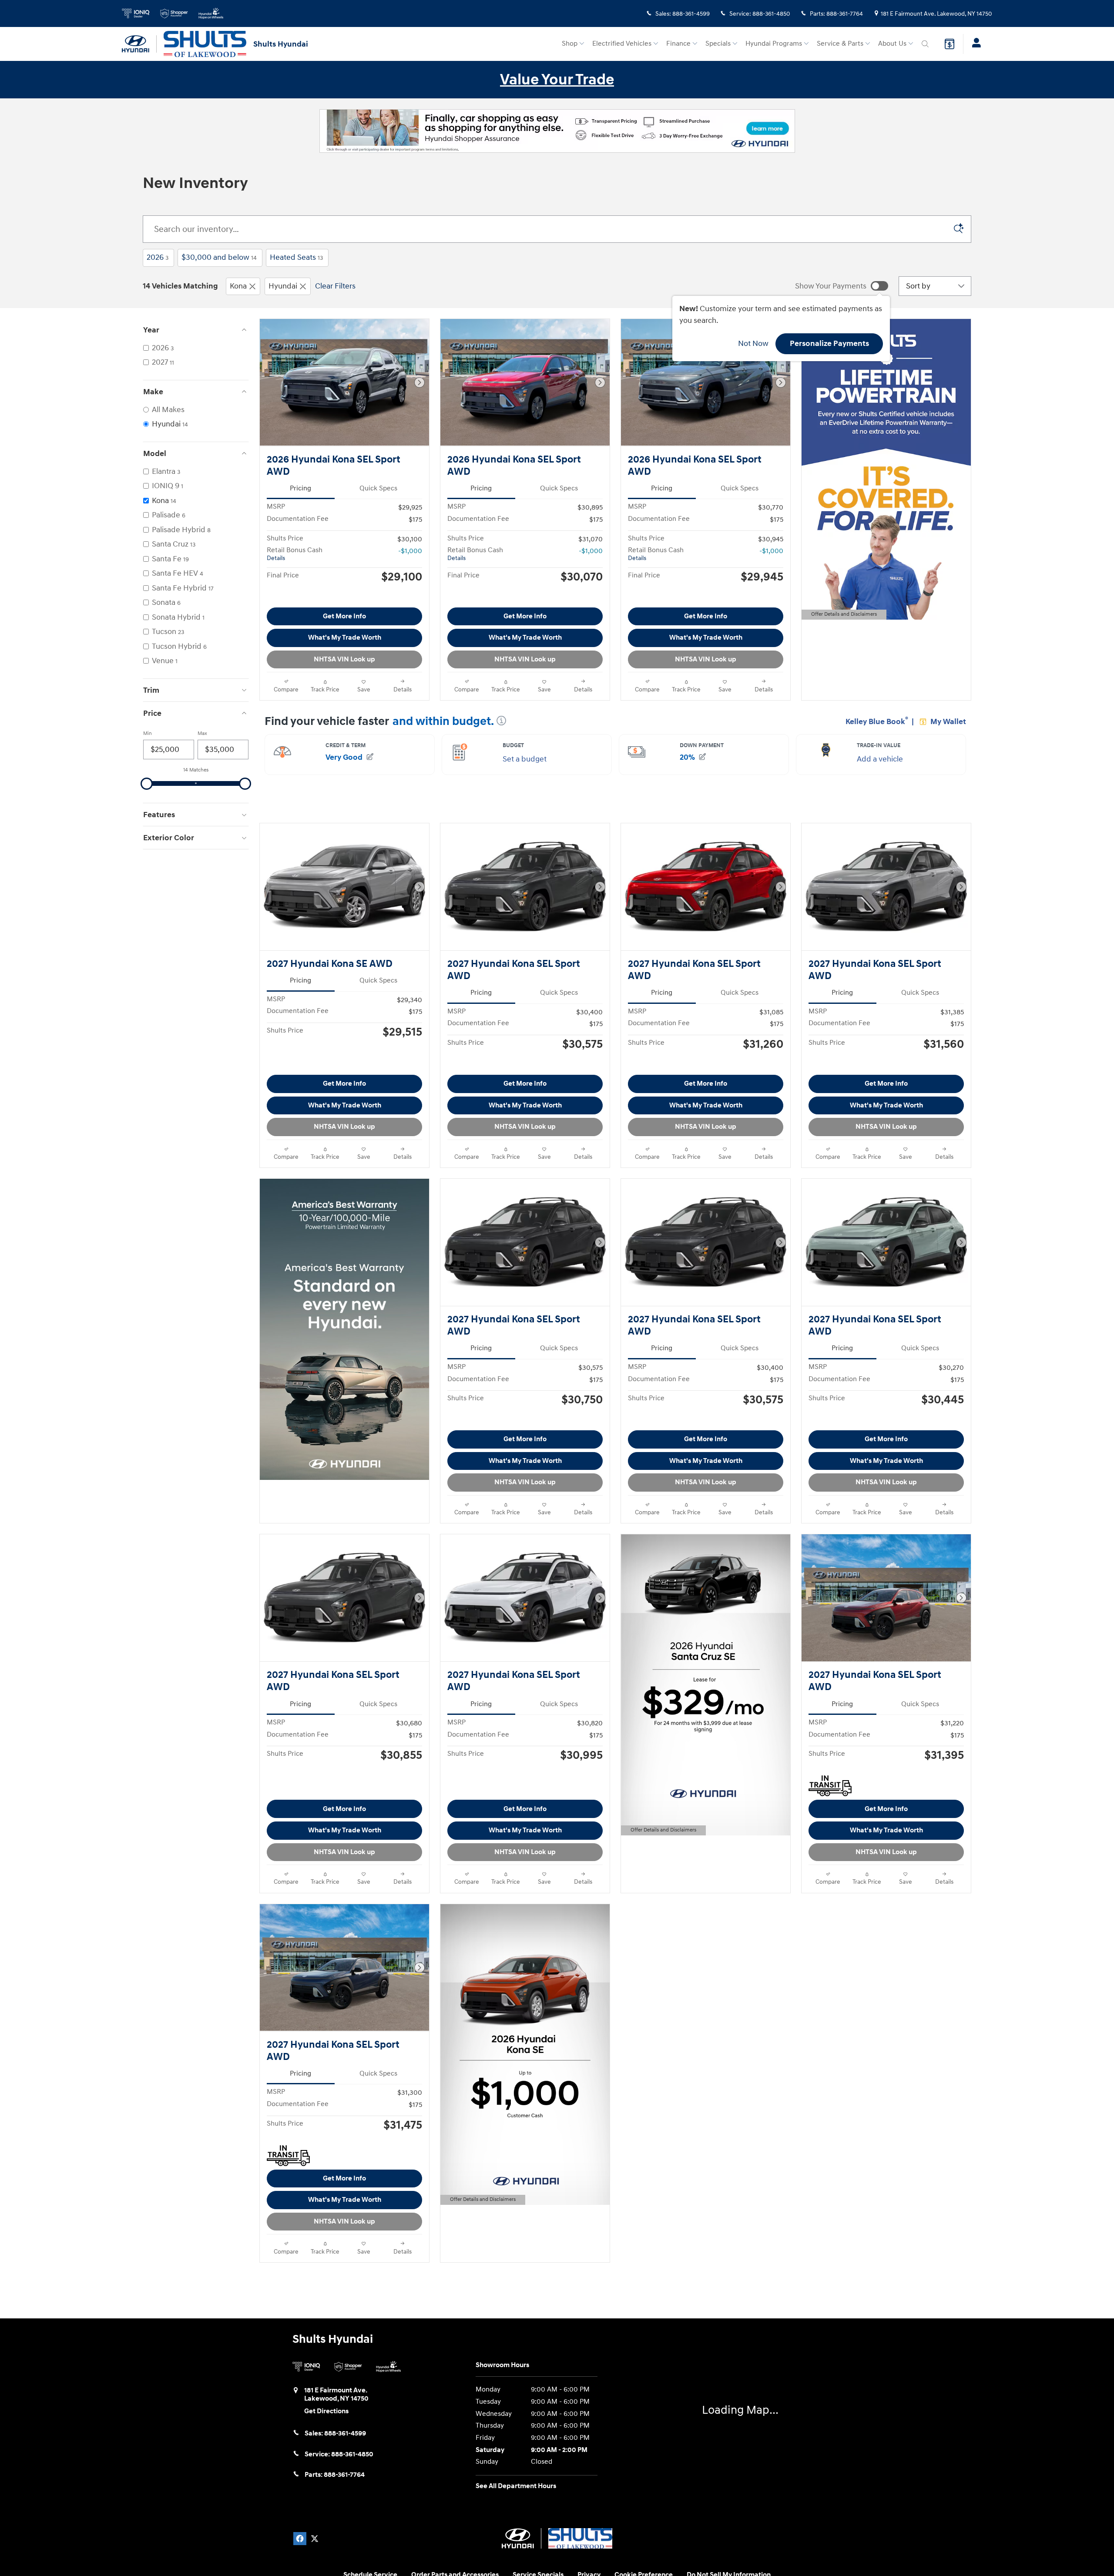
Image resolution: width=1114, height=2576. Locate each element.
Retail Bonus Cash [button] (295, 554)
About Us (892, 44)
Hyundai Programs (774, 44)
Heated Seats (296, 257)
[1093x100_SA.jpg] (557, 131)
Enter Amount (196, 847)
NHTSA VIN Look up (344, 677)
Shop (570, 44)
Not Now (753, 344)
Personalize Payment (390, 599)
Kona (238, 286)
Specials (718, 44)
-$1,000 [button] (410, 551)
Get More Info (344, 634)
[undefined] (557, 130)
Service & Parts (840, 44)
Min (148, 733)
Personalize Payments (829, 344)
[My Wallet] (950, 44)
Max (202, 733)
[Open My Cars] (974, 44)
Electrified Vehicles (622, 44)
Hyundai (283, 286)
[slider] (147, 784)
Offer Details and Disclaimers (844, 615)
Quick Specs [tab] (378, 488)
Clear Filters (335, 286)
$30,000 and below (219, 257)
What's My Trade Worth (345, 655)
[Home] (139, 44)
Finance (678, 44)
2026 (158, 257)
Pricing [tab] (300, 488)
